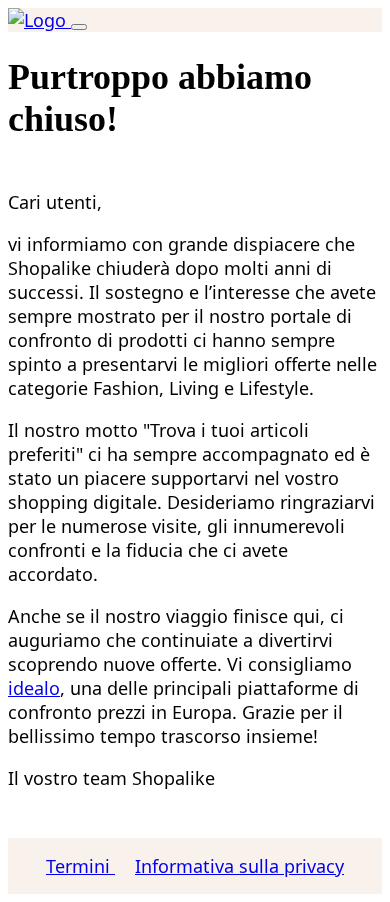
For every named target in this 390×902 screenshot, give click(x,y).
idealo (34, 688)
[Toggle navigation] (79, 27)
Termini (80, 866)
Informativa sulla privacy (239, 866)
